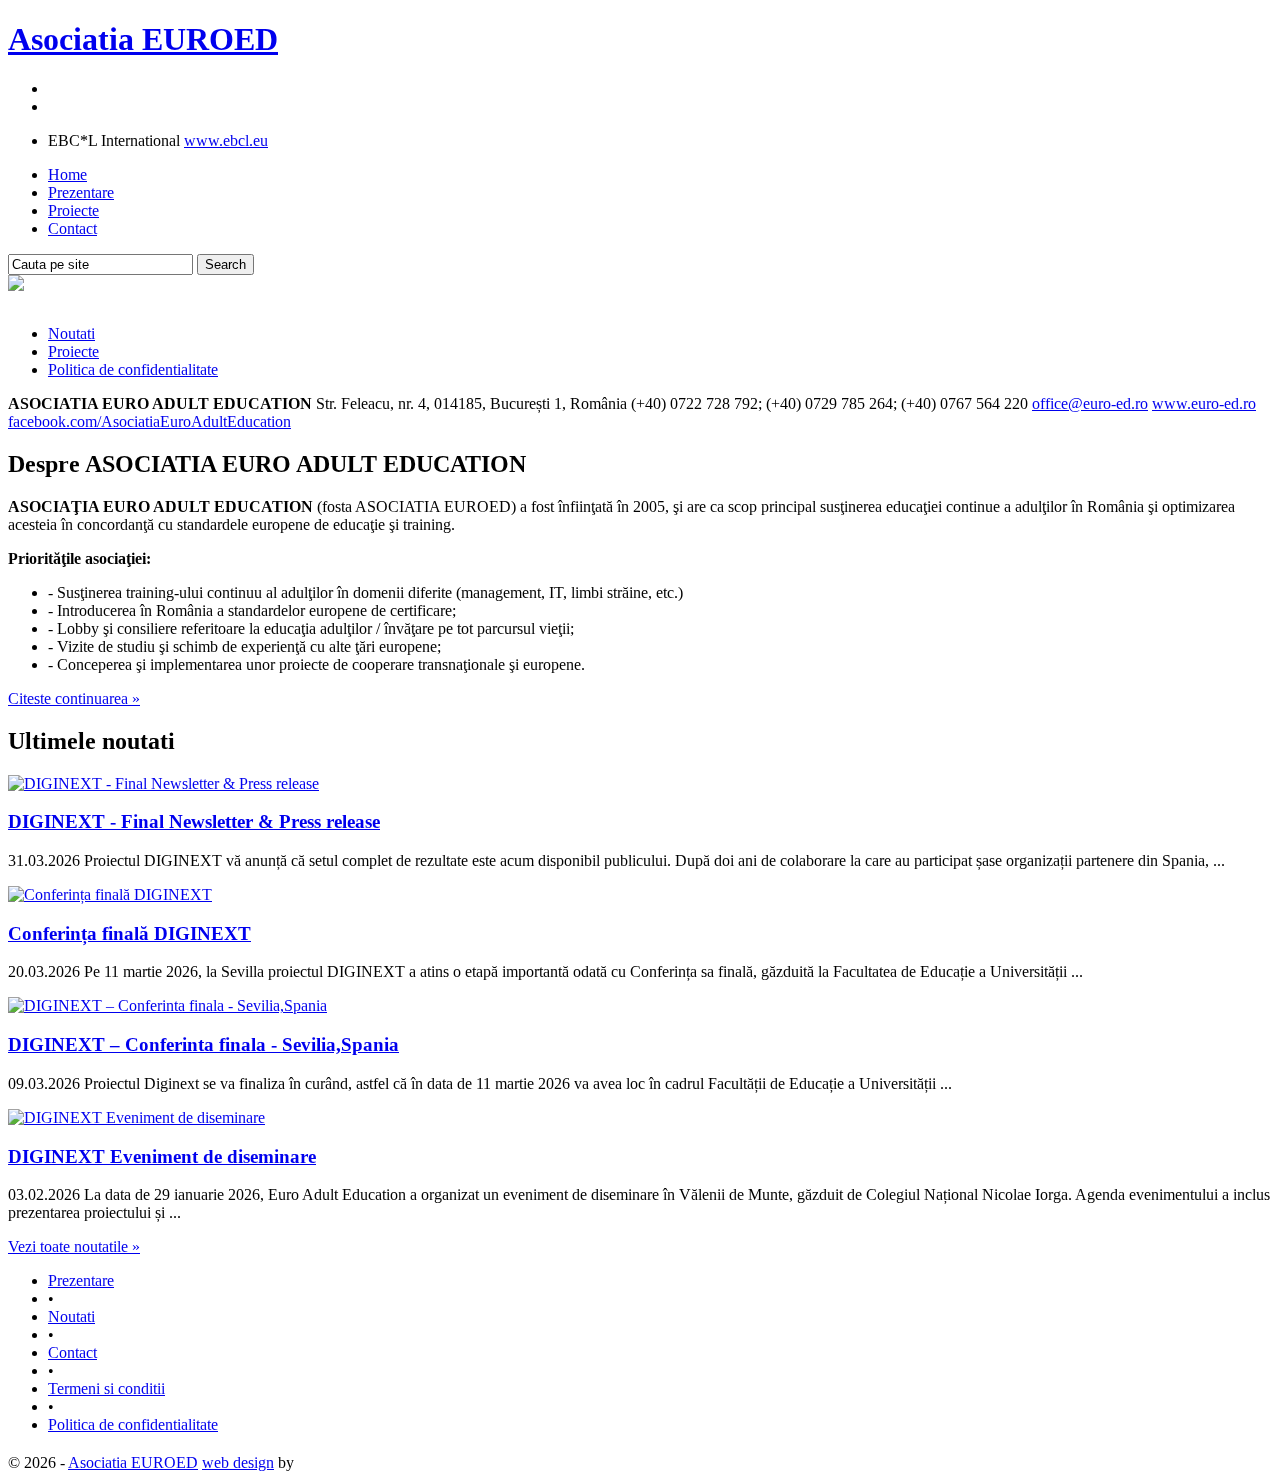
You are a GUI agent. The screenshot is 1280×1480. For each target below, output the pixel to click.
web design (238, 1462)
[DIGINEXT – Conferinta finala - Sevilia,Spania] (167, 1005)
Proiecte (73, 210)
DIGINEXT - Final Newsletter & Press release (194, 821)
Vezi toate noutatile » (74, 1246)
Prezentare (81, 192)
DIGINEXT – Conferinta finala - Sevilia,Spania (203, 1044)
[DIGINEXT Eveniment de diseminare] (136, 1117)
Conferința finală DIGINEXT (129, 933)
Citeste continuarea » (74, 698)
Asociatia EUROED (143, 39)
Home (67, 174)
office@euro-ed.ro (1090, 403)
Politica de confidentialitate (133, 369)
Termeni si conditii (106, 1388)
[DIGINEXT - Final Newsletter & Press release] (163, 783)
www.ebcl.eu (226, 140)
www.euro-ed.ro (1204, 403)
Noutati (71, 333)
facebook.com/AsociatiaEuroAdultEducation (149, 421)
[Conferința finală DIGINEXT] (110, 894)
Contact (72, 228)
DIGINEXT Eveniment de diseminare (162, 1156)
